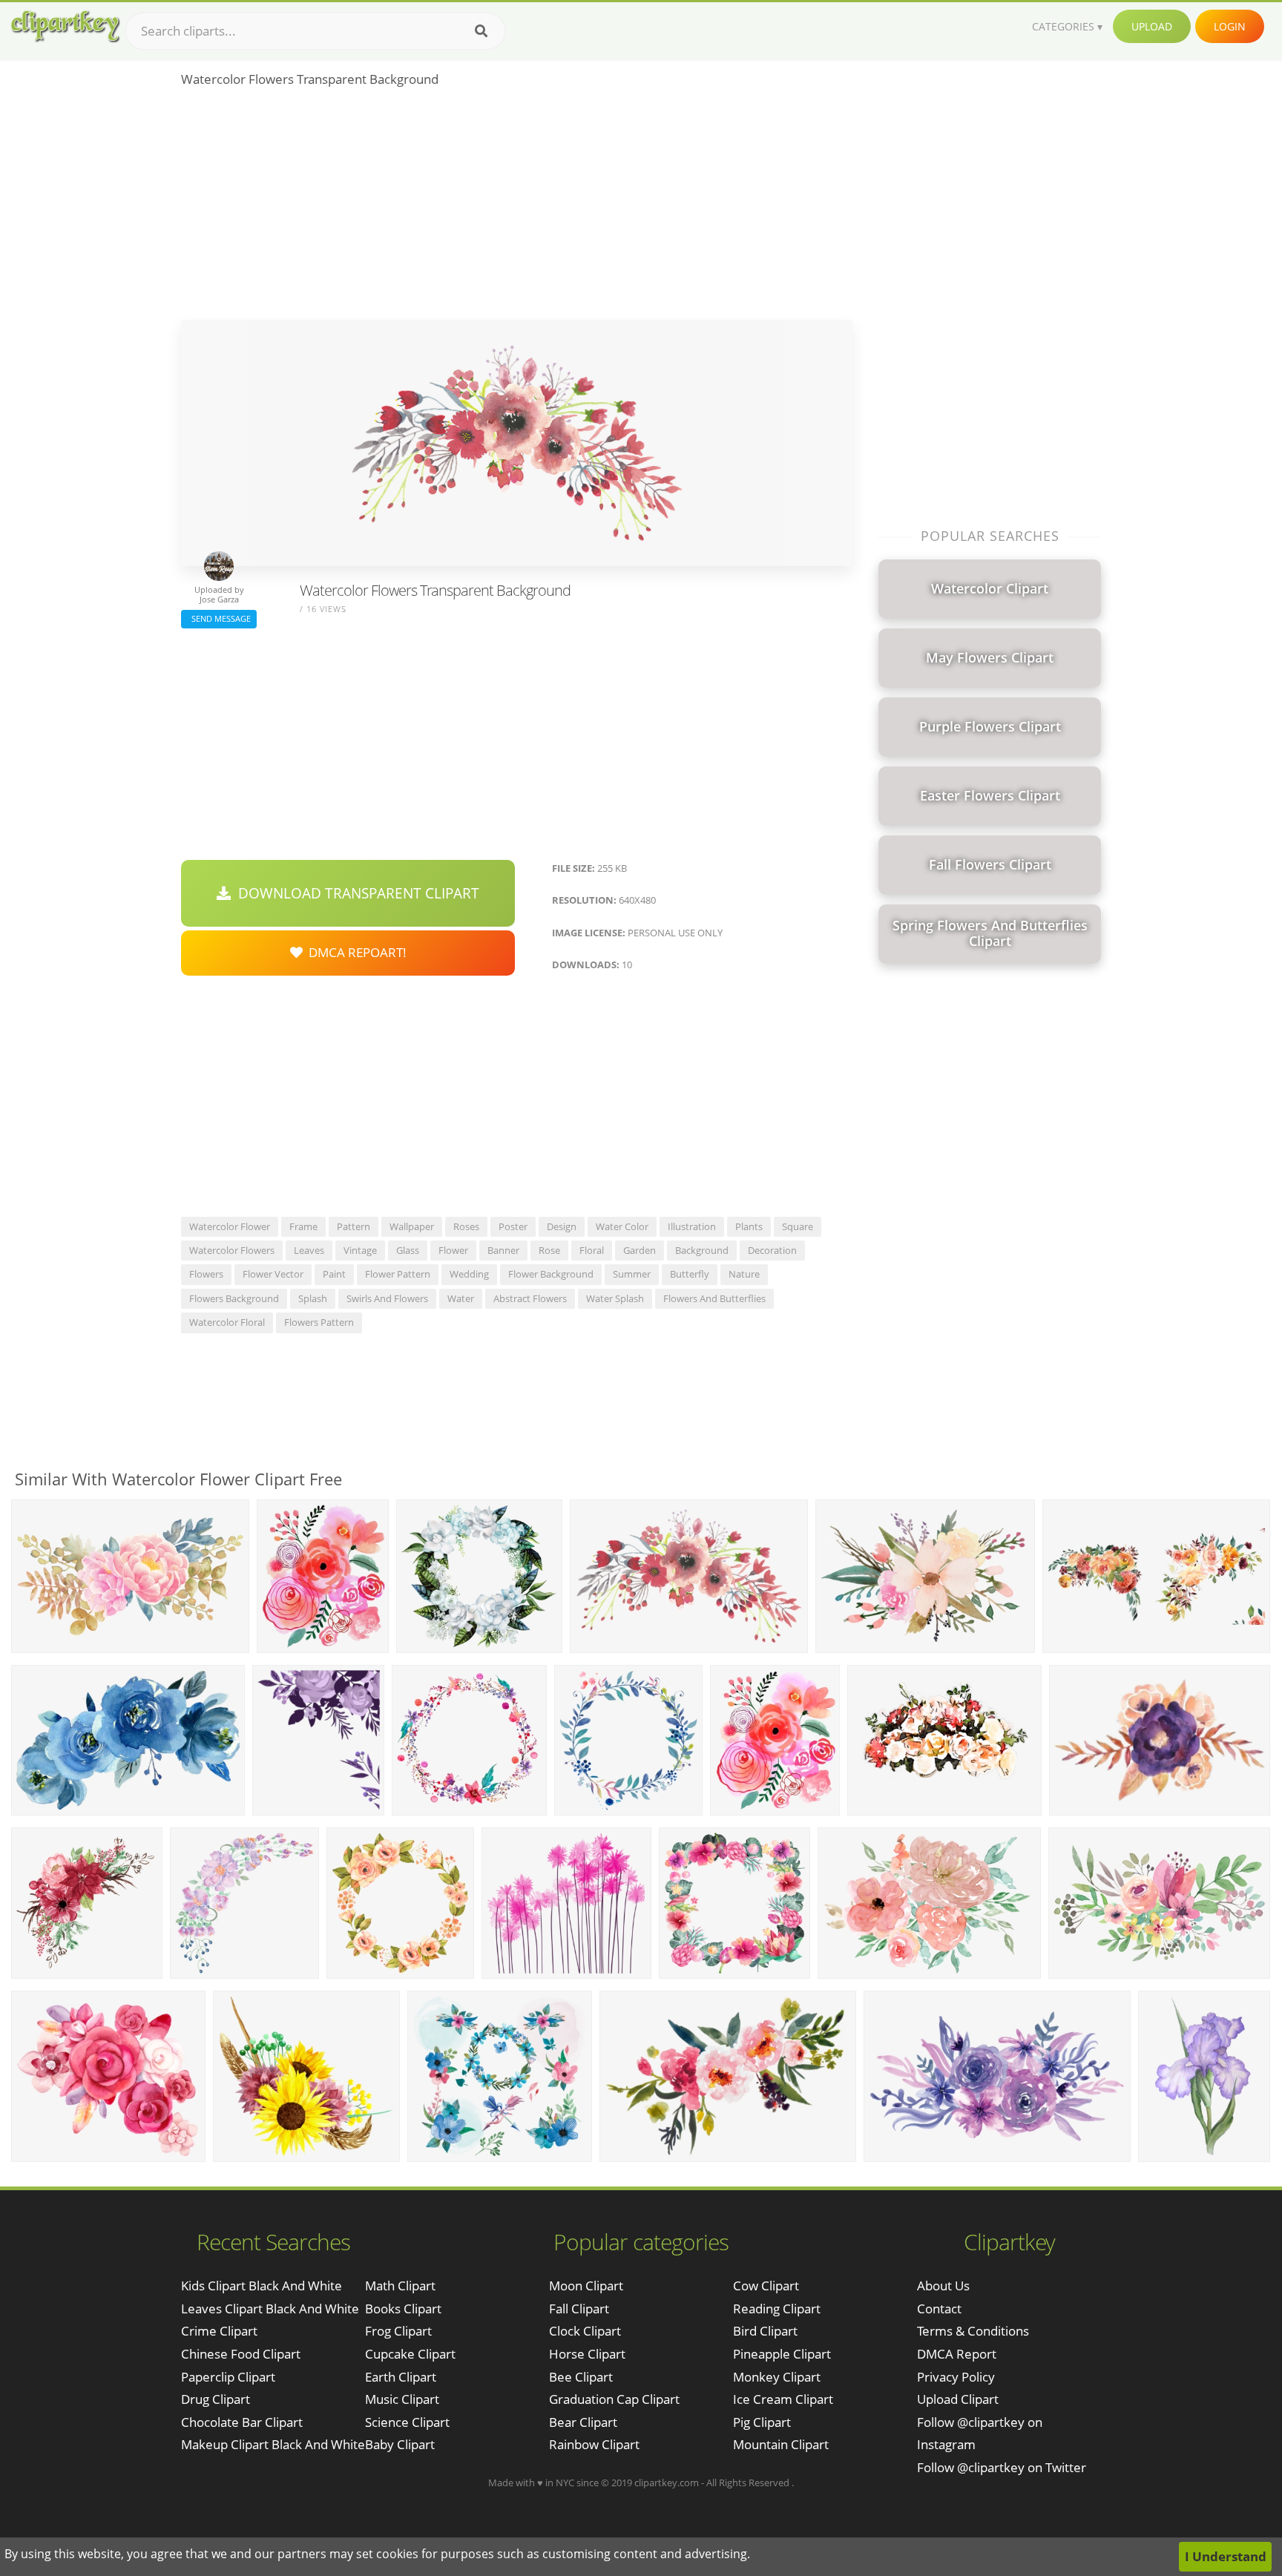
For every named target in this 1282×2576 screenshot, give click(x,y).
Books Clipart (403, 2309)
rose (549, 1250)
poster (513, 1226)
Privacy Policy (956, 2377)
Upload (1152, 26)
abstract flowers (530, 1298)
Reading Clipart (777, 2309)
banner (503, 1250)
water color (622, 1226)
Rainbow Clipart (594, 2444)
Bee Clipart (581, 2377)
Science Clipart (407, 2422)
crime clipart (219, 2331)
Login (1230, 26)
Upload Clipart (958, 2399)
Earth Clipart (401, 2377)
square (798, 1226)
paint (334, 1274)
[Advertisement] (517, 208)
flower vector (273, 1274)
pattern (354, 1226)
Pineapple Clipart (782, 2354)
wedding (469, 1274)
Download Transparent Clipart (355, 893)
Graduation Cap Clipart (614, 2399)
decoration (772, 1250)
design (562, 1226)
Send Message (219, 618)
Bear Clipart (583, 2422)
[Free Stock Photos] (65, 26)
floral (592, 1250)
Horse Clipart (587, 2354)
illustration (692, 1226)
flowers (206, 1274)
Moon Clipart (586, 2286)
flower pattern (398, 1274)
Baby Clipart (400, 2444)
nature (744, 1274)
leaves (309, 1250)
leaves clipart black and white (270, 2309)
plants (749, 1226)
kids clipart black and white (262, 2286)
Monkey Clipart (777, 2377)
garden (640, 1250)
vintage (360, 1250)
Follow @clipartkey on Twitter (1002, 2467)
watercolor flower (230, 1226)
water (461, 1298)
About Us (943, 2286)
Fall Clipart (579, 2309)
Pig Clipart (762, 2422)
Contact (939, 2309)
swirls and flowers (387, 1298)
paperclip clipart (228, 2377)
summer (632, 1274)
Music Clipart (402, 2399)
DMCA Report (957, 2354)
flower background (551, 1274)
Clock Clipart (585, 2331)
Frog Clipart (398, 2331)
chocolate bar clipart (242, 2422)
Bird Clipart (765, 2331)
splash (313, 1298)
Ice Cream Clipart (783, 2399)
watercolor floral (227, 1322)
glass (408, 1250)
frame (303, 1226)
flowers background (234, 1298)
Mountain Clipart (781, 2444)
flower (453, 1250)
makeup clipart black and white (273, 2444)
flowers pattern (319, 1322)
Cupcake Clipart (410, 2354)
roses (466, 1226)
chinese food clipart (241, 2354)
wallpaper (412, 1226)
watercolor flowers (232, 1250)
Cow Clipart (766, 2286)
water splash (615, 1298)
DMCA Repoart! (355, 952)
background (702, 1250)
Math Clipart (400, 2286)
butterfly (690, 1274)
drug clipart (216, 2399)
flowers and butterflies (714, 1298)
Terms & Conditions (973, 2331)
